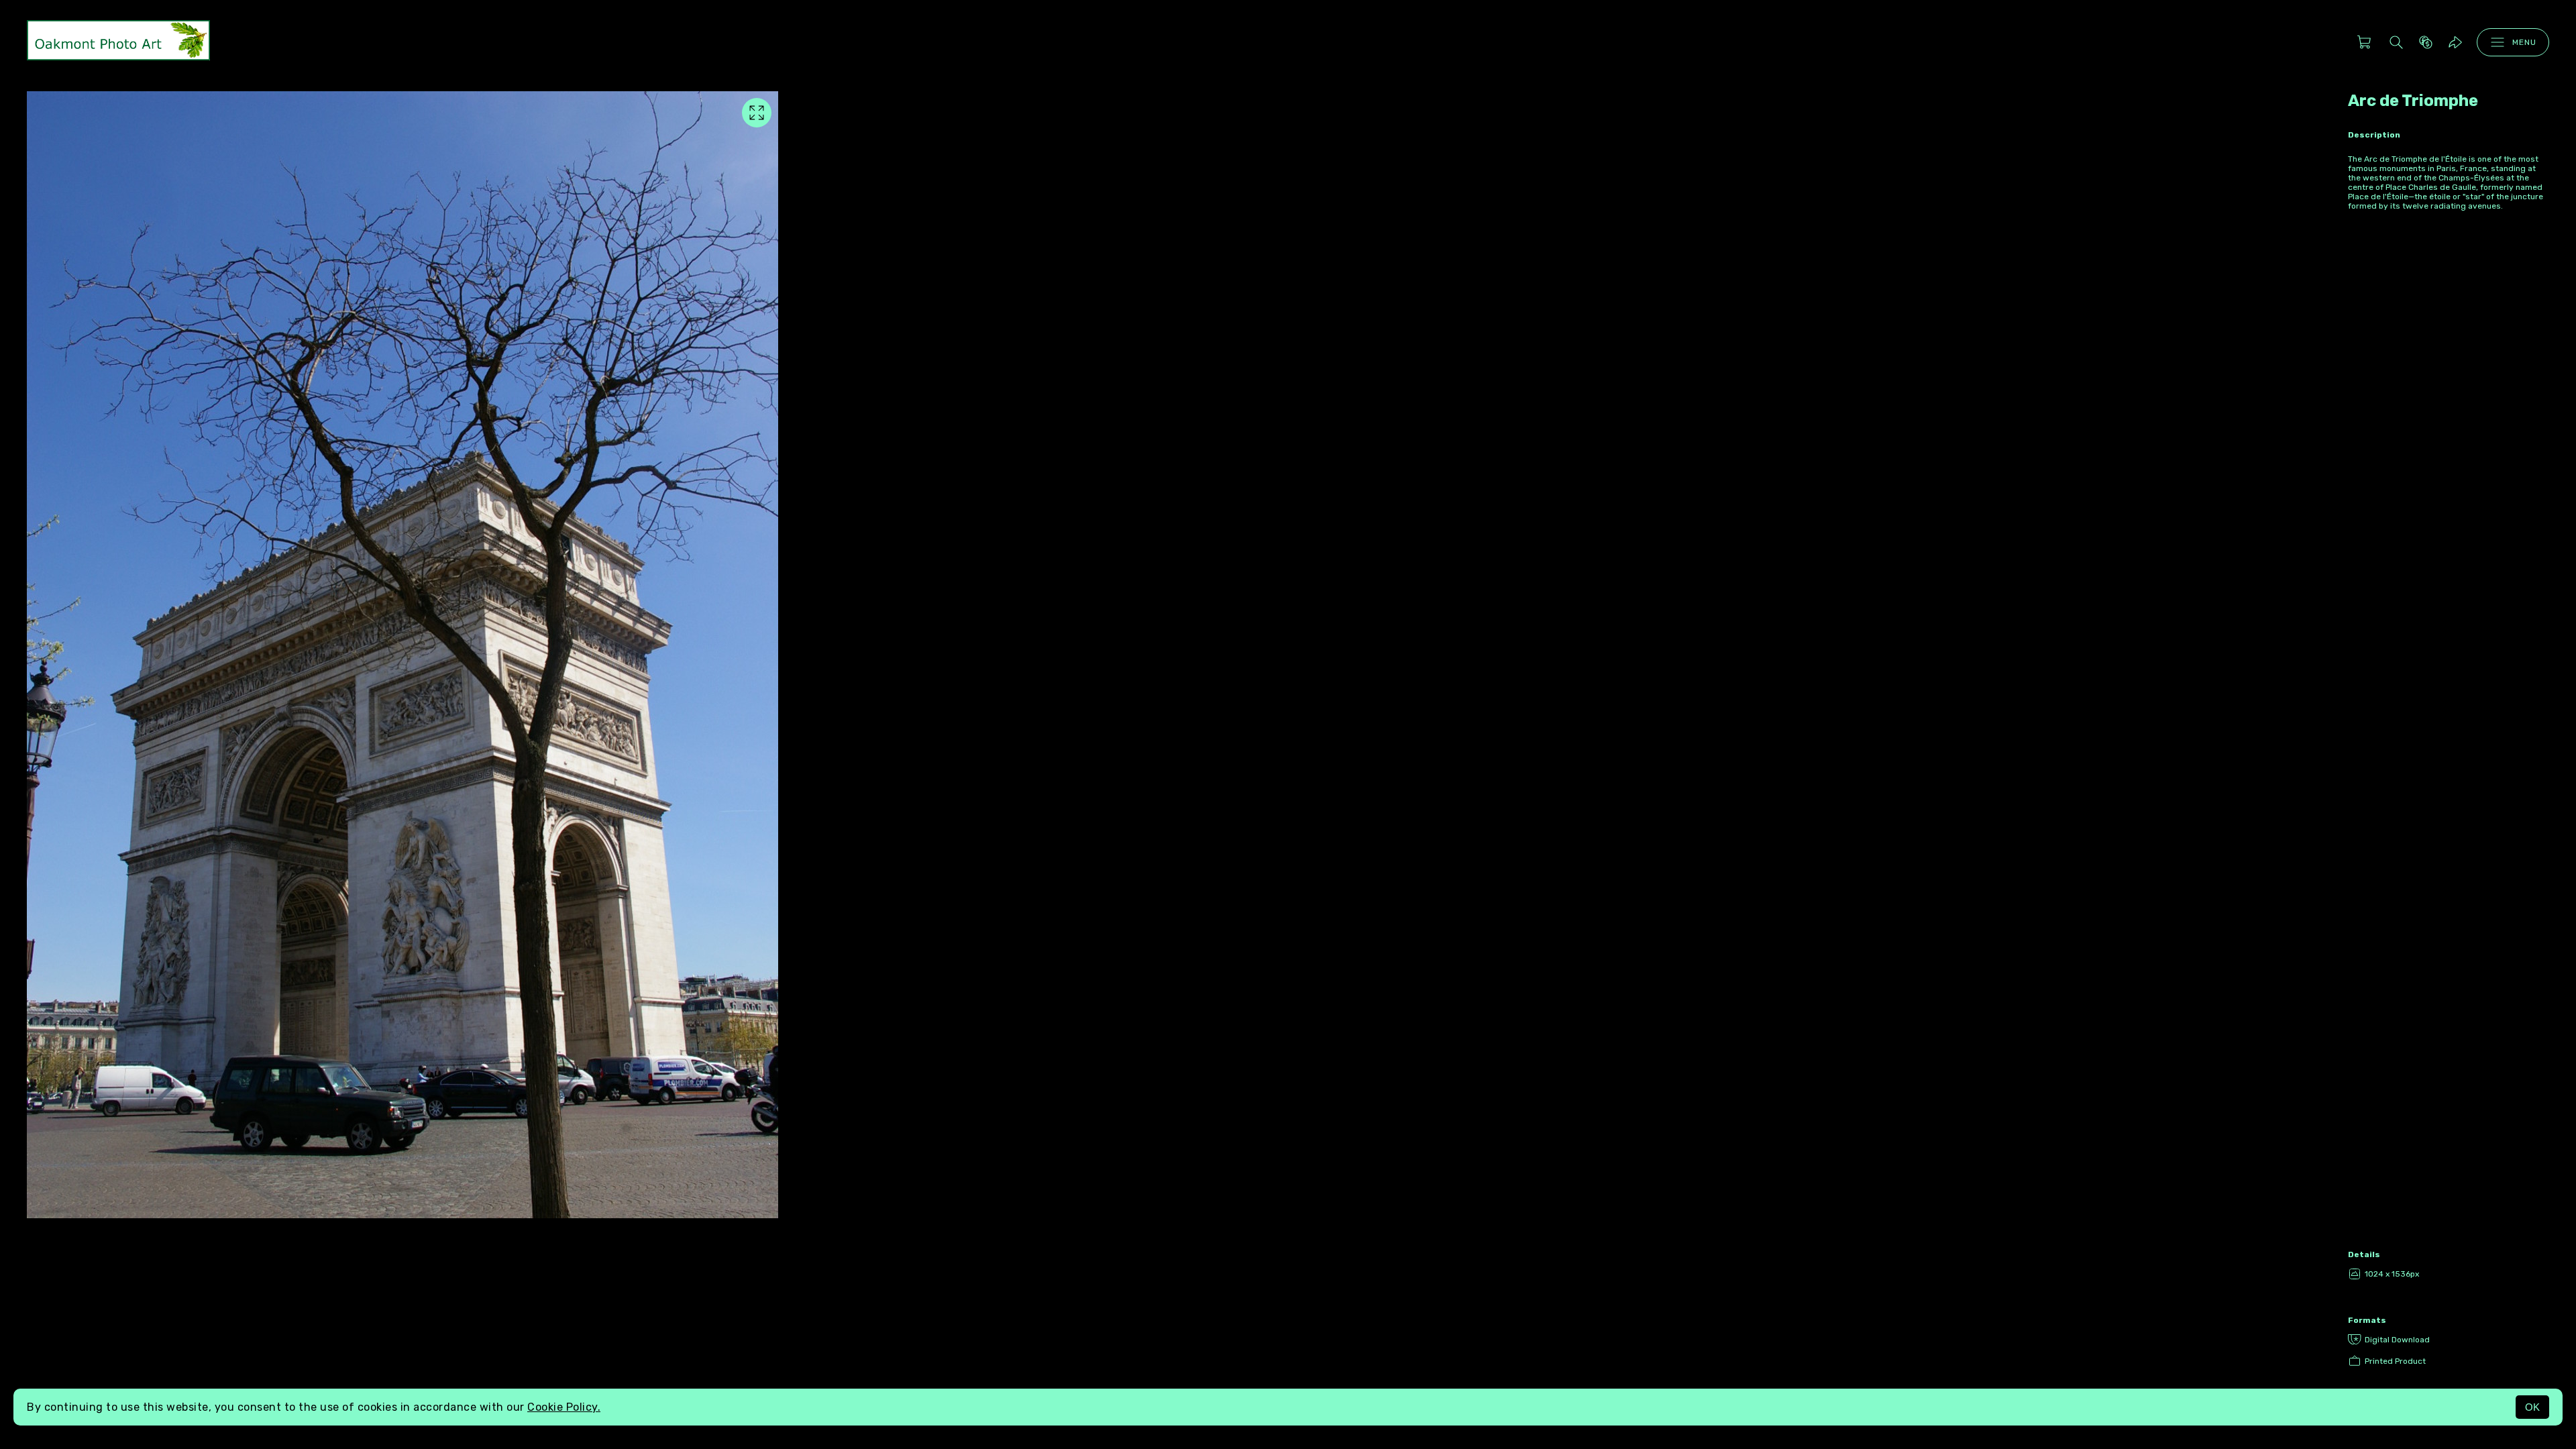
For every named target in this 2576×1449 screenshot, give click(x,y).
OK (2532, 1407)
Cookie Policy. (564, 1407)
